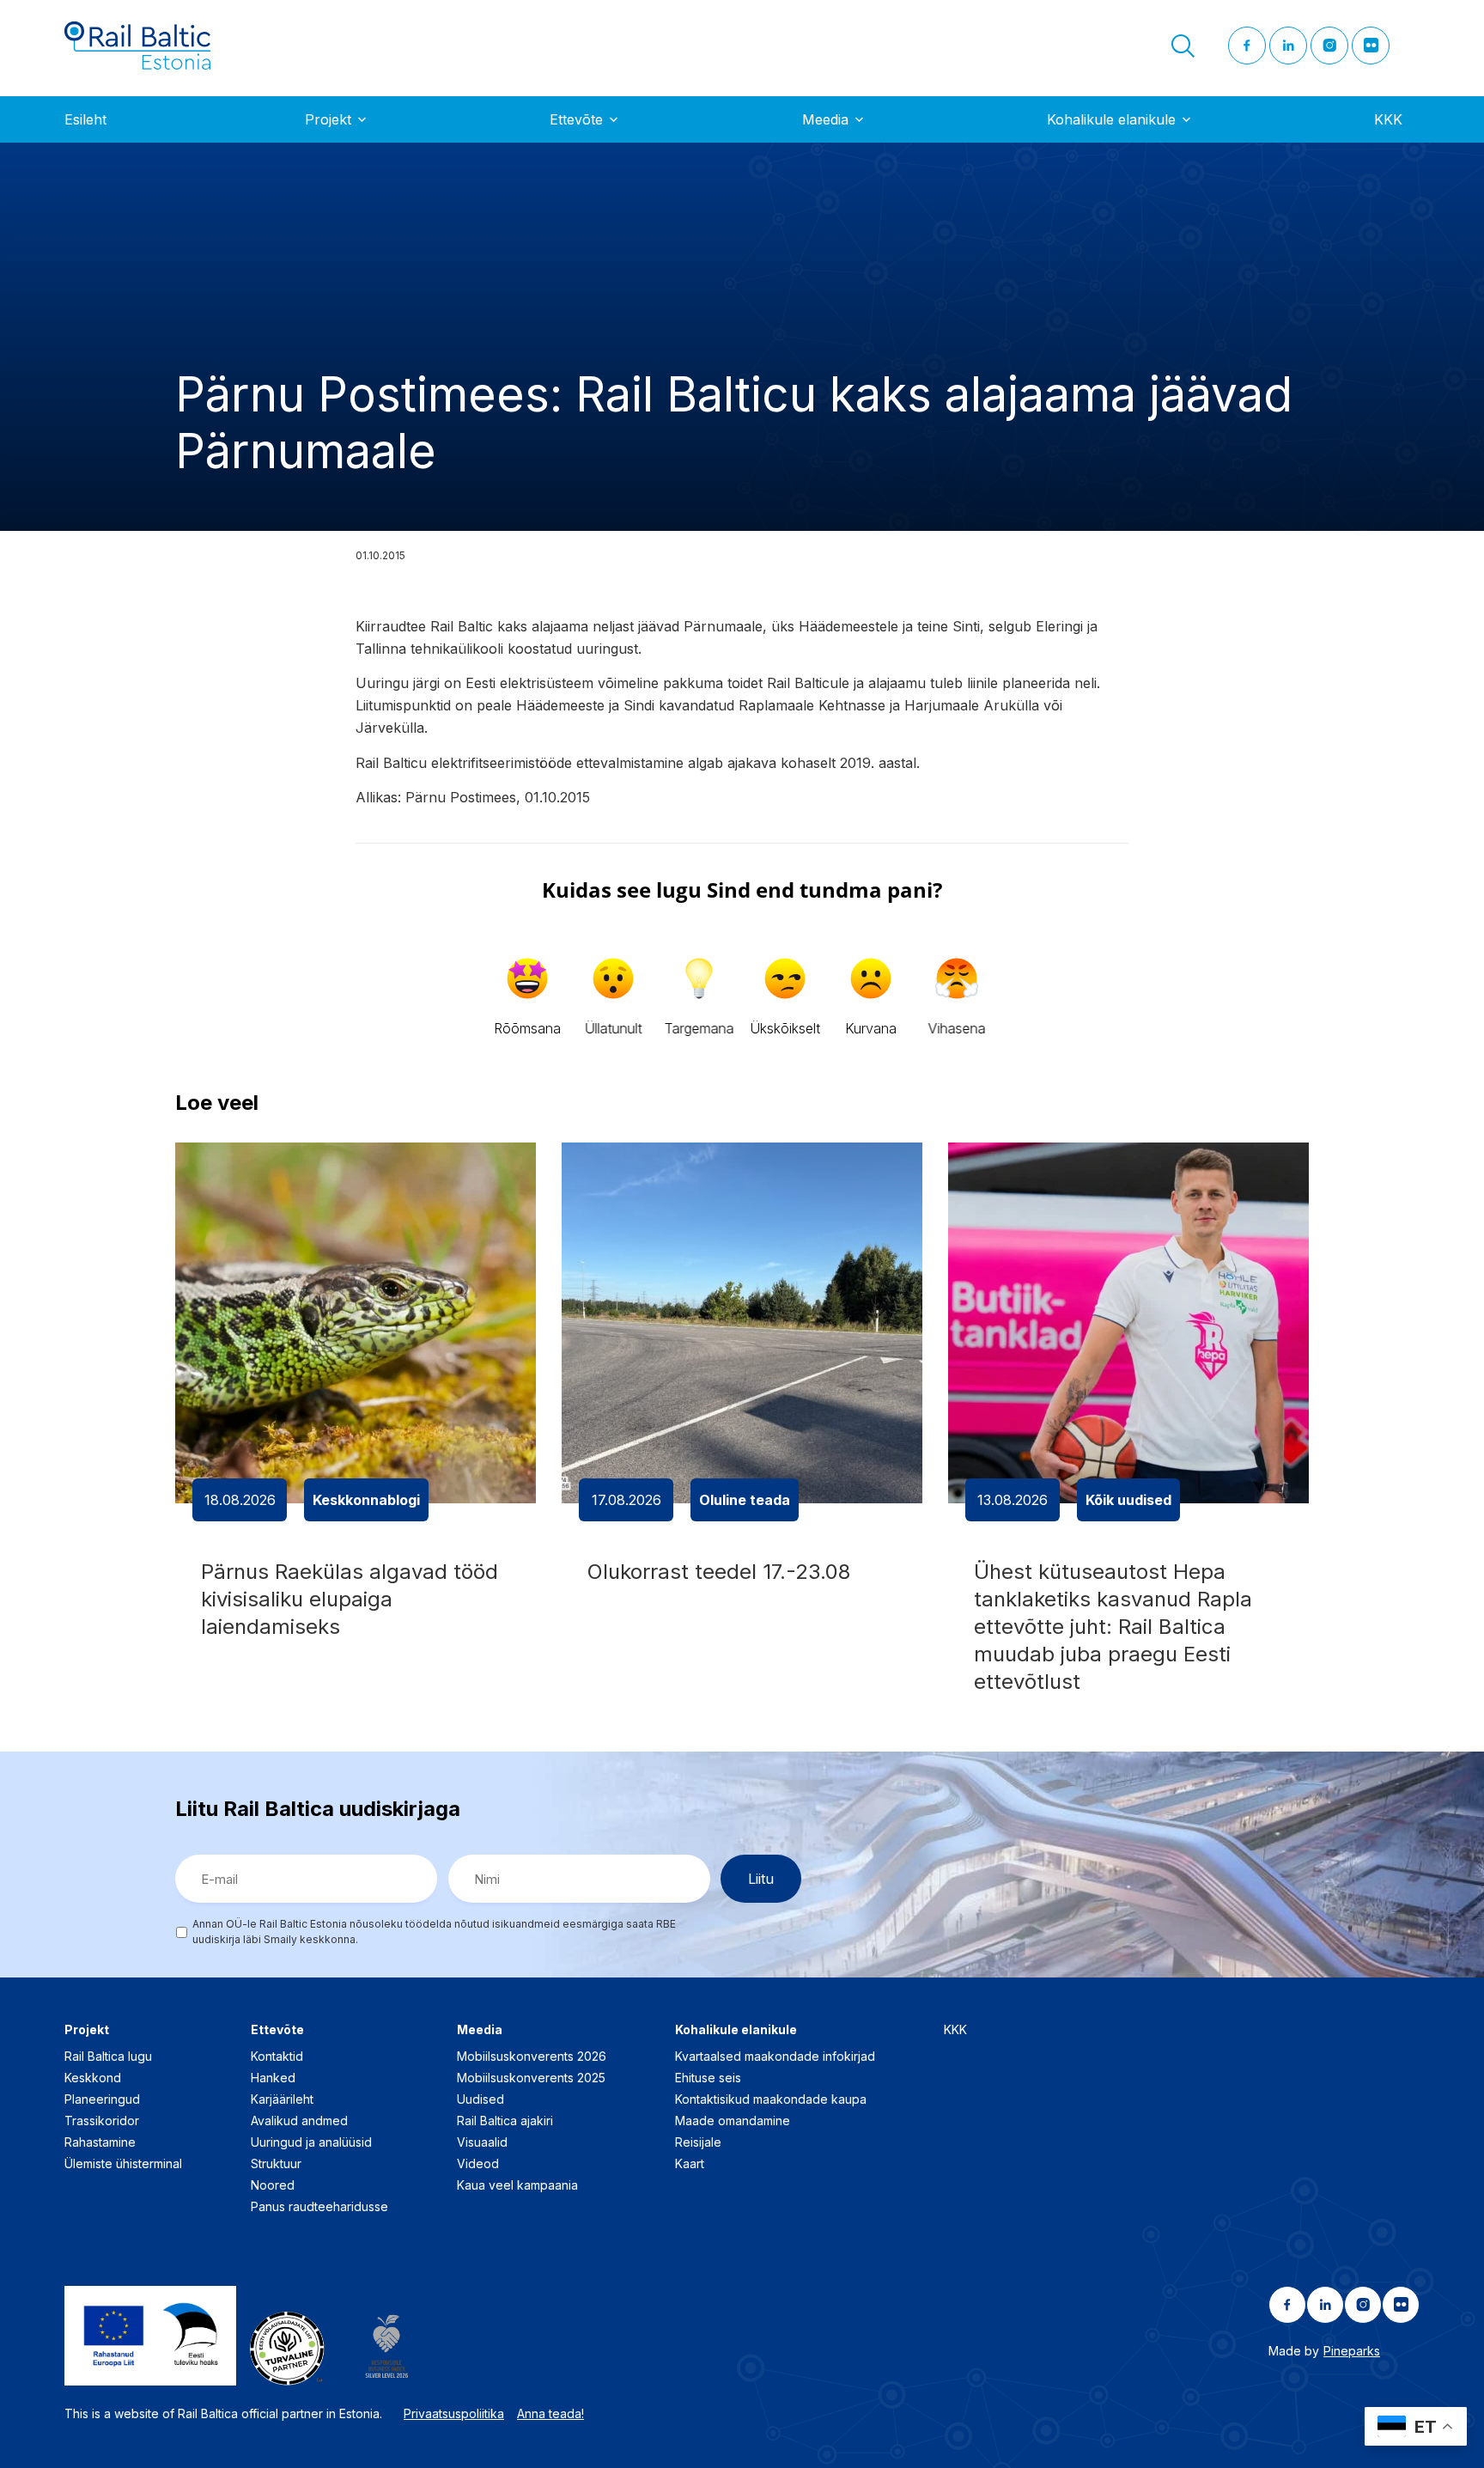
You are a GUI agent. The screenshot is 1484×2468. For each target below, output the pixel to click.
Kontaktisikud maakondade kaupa (771, 2099)
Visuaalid (482, 2142)
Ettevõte (576, 119)
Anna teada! (550, 2413)
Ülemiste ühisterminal (123, 2163)
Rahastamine (100, 2142)
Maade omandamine (733, 2121)
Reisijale (698, 2142)
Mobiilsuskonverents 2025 (531, 2078)
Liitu (761, 1879)
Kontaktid (277, 2056)
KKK (1388, 119)
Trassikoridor (102, 2121)
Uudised (480, 2099)
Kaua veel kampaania (517, 2185)
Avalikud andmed (299, 2121)
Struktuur (276, 2163)
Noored (273, 2185)
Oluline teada (745, 1500)
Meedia (825, 119)
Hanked (273, 2078)
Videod (478, 2163)
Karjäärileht (282, 2099)
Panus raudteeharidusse (319, 2206)
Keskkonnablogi (366, 1500)
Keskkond (93, 2078)
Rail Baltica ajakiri (505, 2121)
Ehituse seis (708, 2078)
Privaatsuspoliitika (454, 2413)
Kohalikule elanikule (1111, 119)
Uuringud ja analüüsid (311, 2142)
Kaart (690, 2163)
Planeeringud (102, 2099)
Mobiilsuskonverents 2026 (532, 2056)
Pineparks (1352, 2351)
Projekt (328, 119)
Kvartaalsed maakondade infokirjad (775, 2056)
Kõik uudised (1128, 1500)
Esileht (85, 119)
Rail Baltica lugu (108, 2056)
